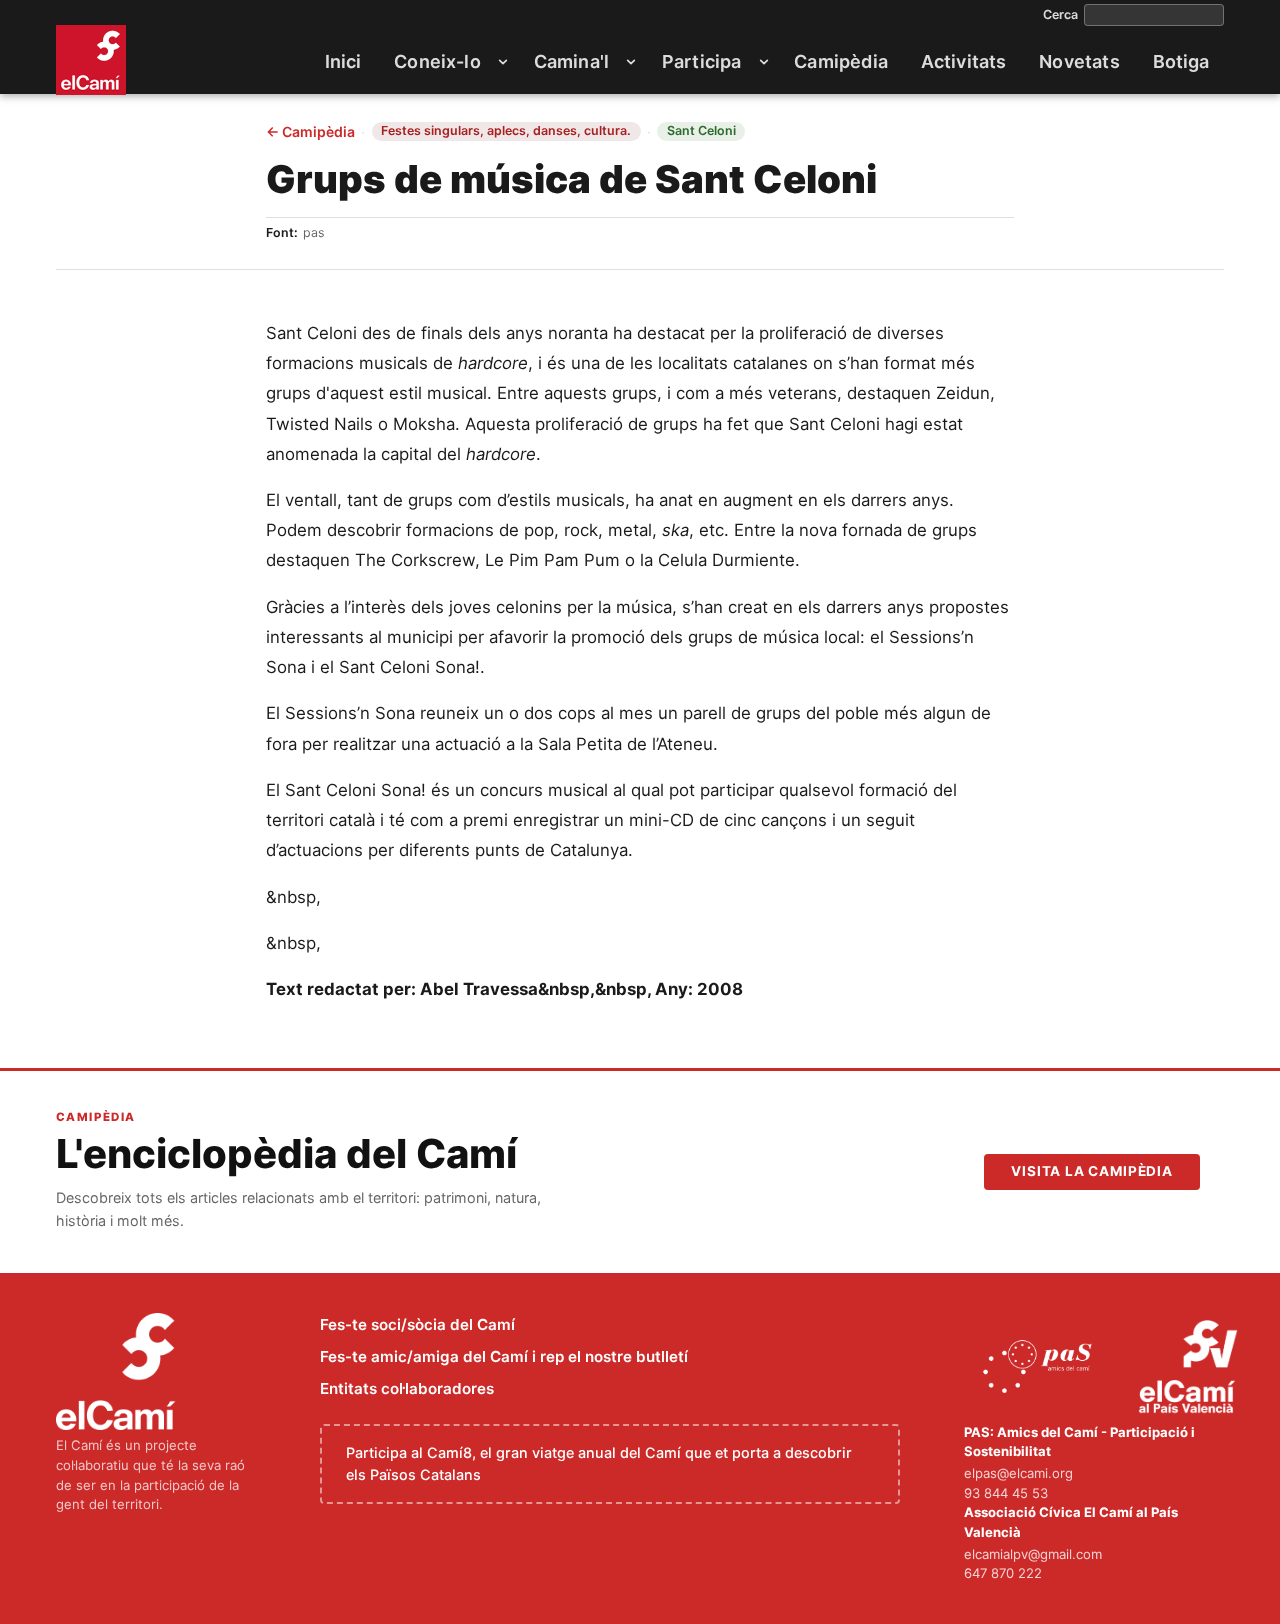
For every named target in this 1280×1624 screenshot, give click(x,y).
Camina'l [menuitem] (571, 61)
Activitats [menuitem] (964, 61)
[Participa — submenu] (764, 62)
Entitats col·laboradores (407, 1388)
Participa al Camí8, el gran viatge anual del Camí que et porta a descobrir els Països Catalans (599, 1463)
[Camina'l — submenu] (631, 62)
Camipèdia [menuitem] (841, 61)
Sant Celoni (701, 130)
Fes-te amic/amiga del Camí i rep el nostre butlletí (504, 1356)
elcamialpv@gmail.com (1033, 1554)
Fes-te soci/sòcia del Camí (417, 1324)
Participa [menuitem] (702, 61)
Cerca (1060, 15)
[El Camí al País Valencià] (1190, 1368)
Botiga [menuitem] (1181, 61)
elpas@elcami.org (1018, 1473)
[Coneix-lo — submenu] (503, 62)
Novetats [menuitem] (1079, 61)
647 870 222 (1003, 1573)
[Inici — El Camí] (91, 60)
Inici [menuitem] (343, 61)
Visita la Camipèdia (1092, 1171)
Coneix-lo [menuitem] (437, 61)
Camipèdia (310, 132)
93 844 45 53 (1006, 1493)
